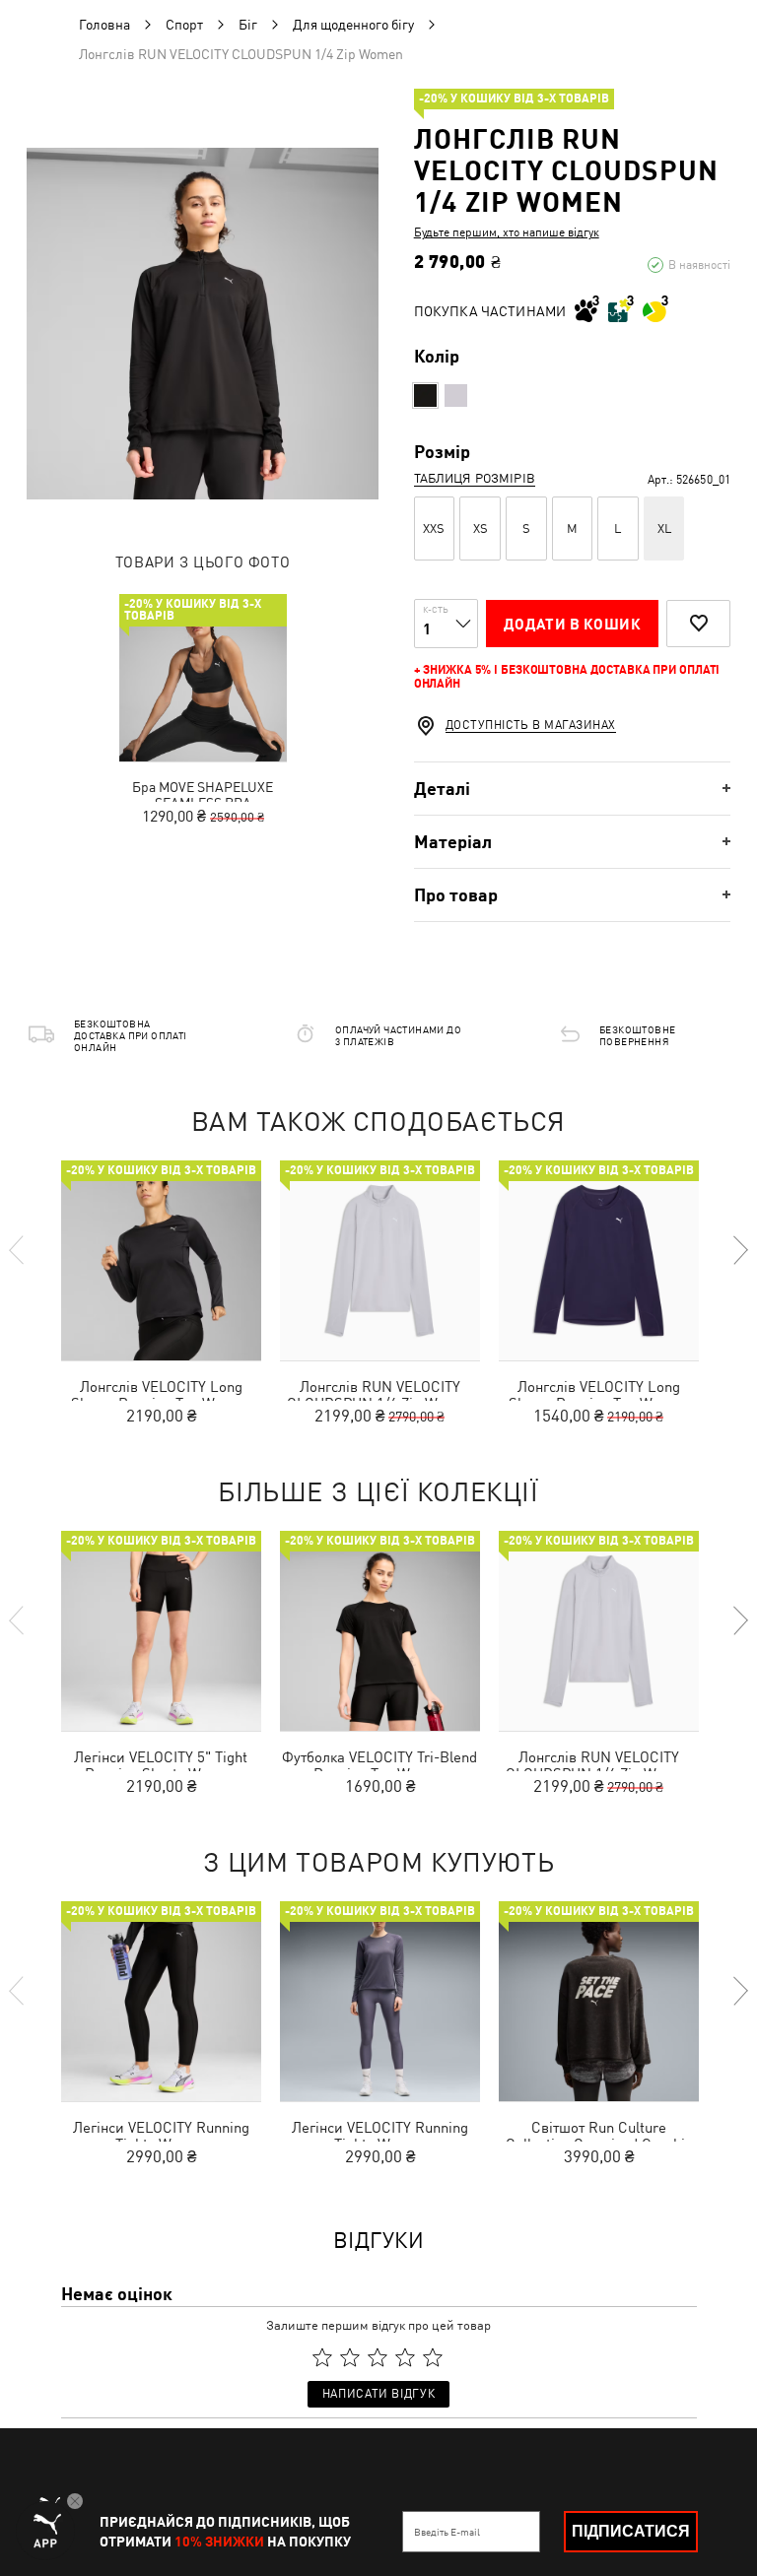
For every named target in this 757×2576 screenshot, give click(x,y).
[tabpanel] (203, 324)
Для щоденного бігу (353, 25)
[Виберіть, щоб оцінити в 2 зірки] (350, 2357)
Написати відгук (378, 2394)
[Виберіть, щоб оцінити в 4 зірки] (405, 2357)
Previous (18, 1250)
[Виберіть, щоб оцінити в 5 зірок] (433, 2357)
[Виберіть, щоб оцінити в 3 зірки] (378, 2357)
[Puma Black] (425, 396)
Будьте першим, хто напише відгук (507, 232)
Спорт (184, 25)
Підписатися (631, 2531)
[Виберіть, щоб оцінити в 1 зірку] (322, 2357)
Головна (104, 25)
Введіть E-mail (447, 2532)
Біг (248, 25)
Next (739, 1250)
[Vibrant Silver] (456, 396)
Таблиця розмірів (475, 478)
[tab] (572, 789)
